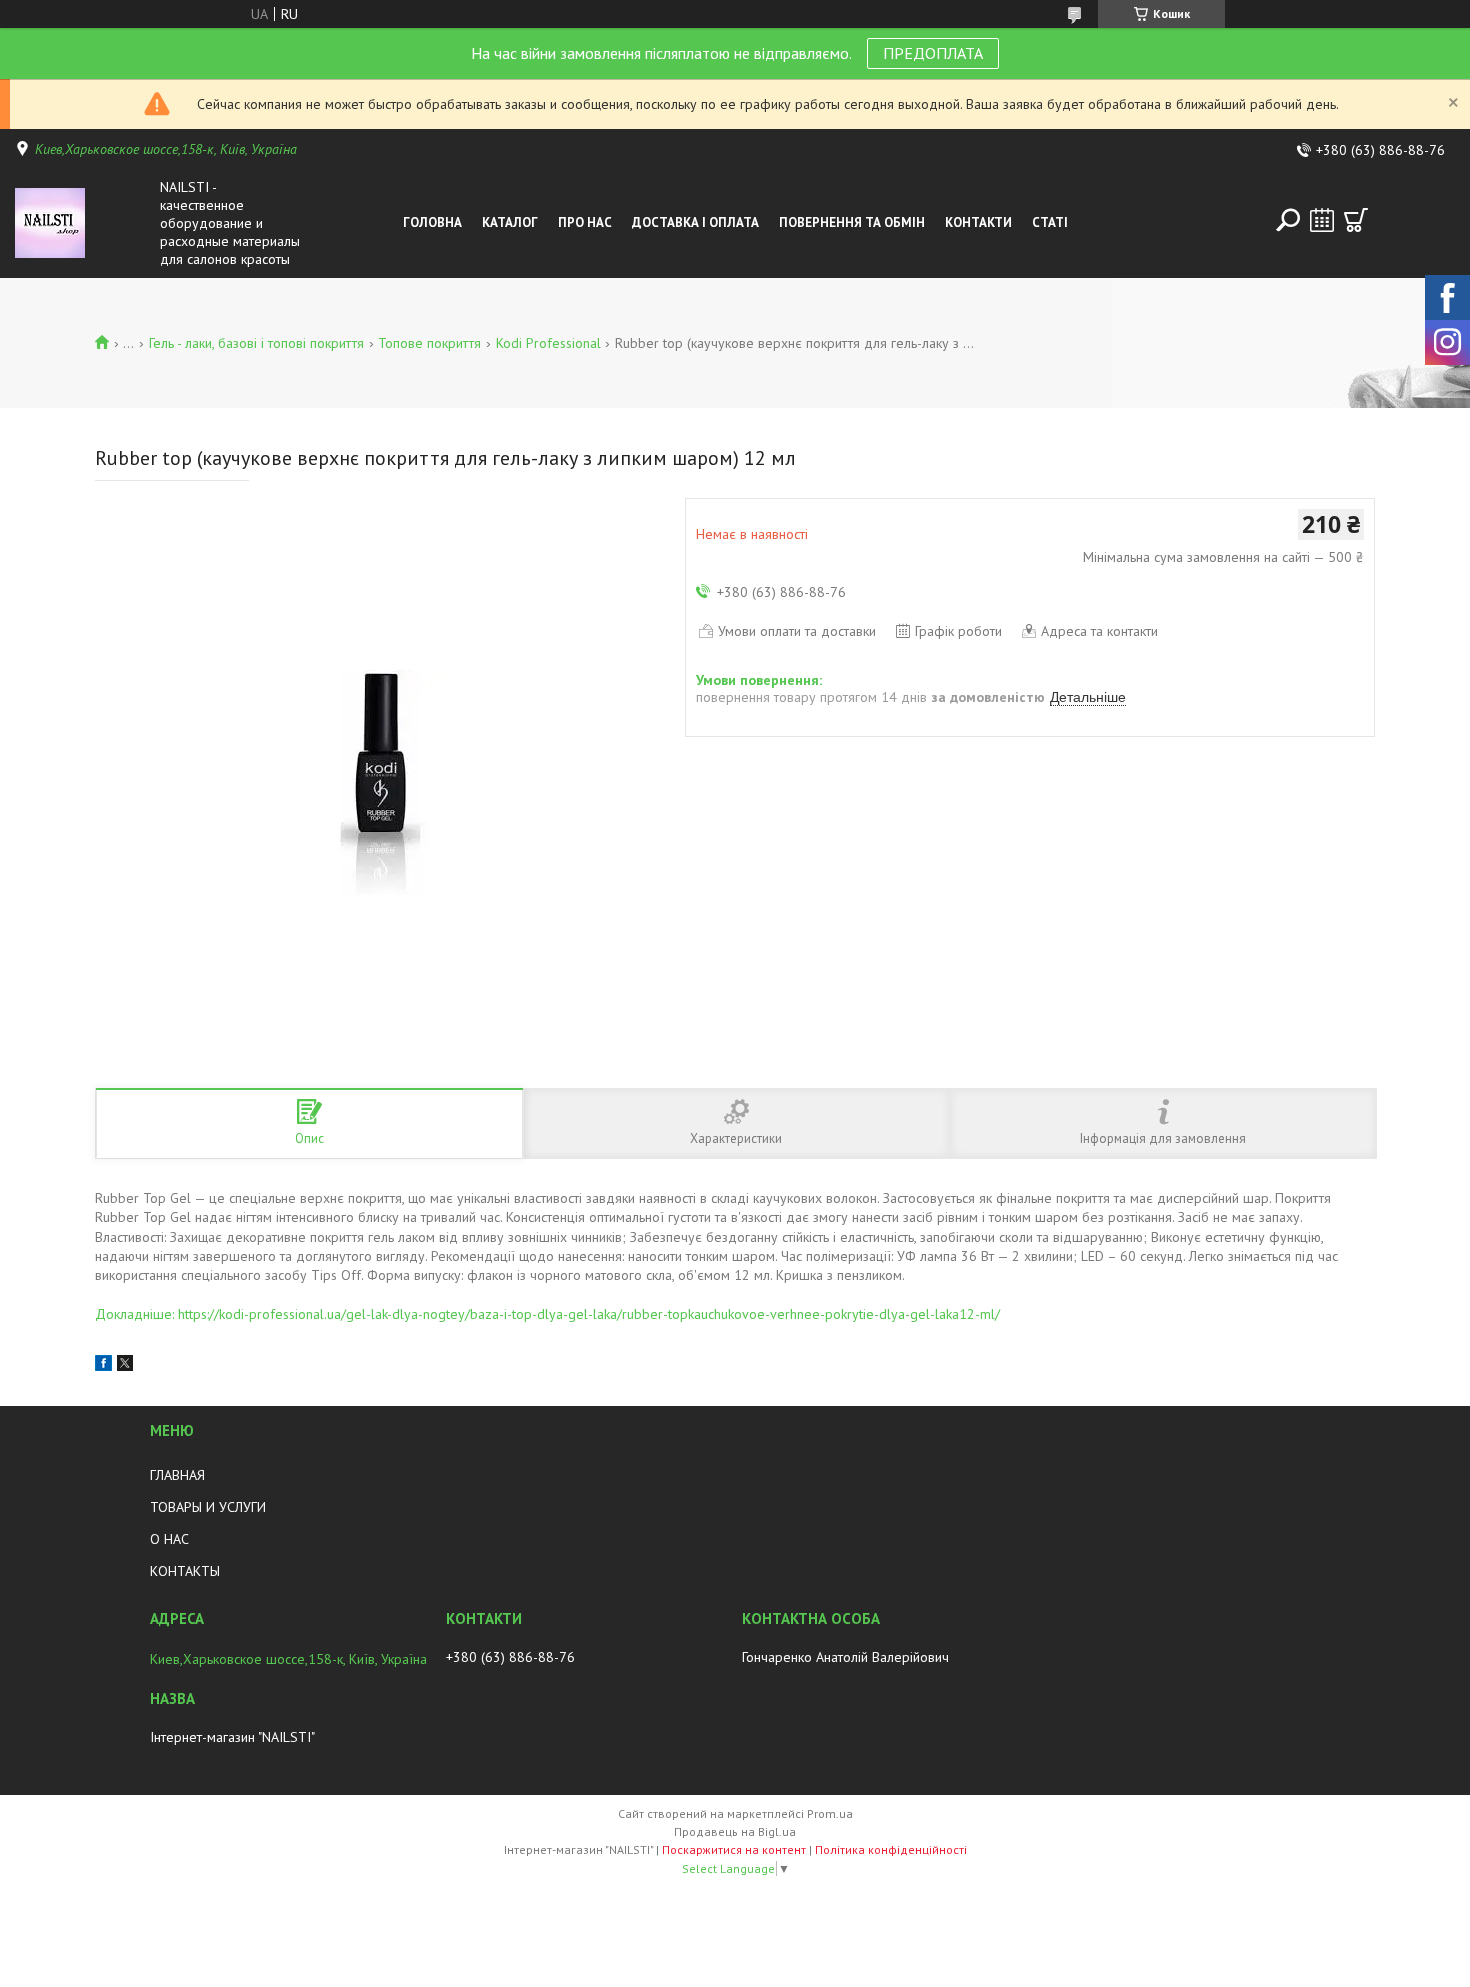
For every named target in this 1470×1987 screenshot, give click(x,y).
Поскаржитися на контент (734, 1849)
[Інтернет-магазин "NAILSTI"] (82, 223)
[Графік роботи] (1322, 220)
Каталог (510, 222)
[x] (125, 1366)
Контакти (978, 222)
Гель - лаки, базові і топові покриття (256, 343)
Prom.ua (830, 1813)
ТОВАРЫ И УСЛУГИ (208, 1507)
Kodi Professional (548, 343)
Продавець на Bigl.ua (735, 1831)
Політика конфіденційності (891, 1849)
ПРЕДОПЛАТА (933, 53)
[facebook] (103, 1366)
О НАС (169, 1539)
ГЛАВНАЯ (177, 1475)
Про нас (585, 222)
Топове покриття (429, 343)
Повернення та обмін (852, 222)
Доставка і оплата (695, 222)
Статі (1050, 222)
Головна (432, 222)
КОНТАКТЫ (185, 1571)
